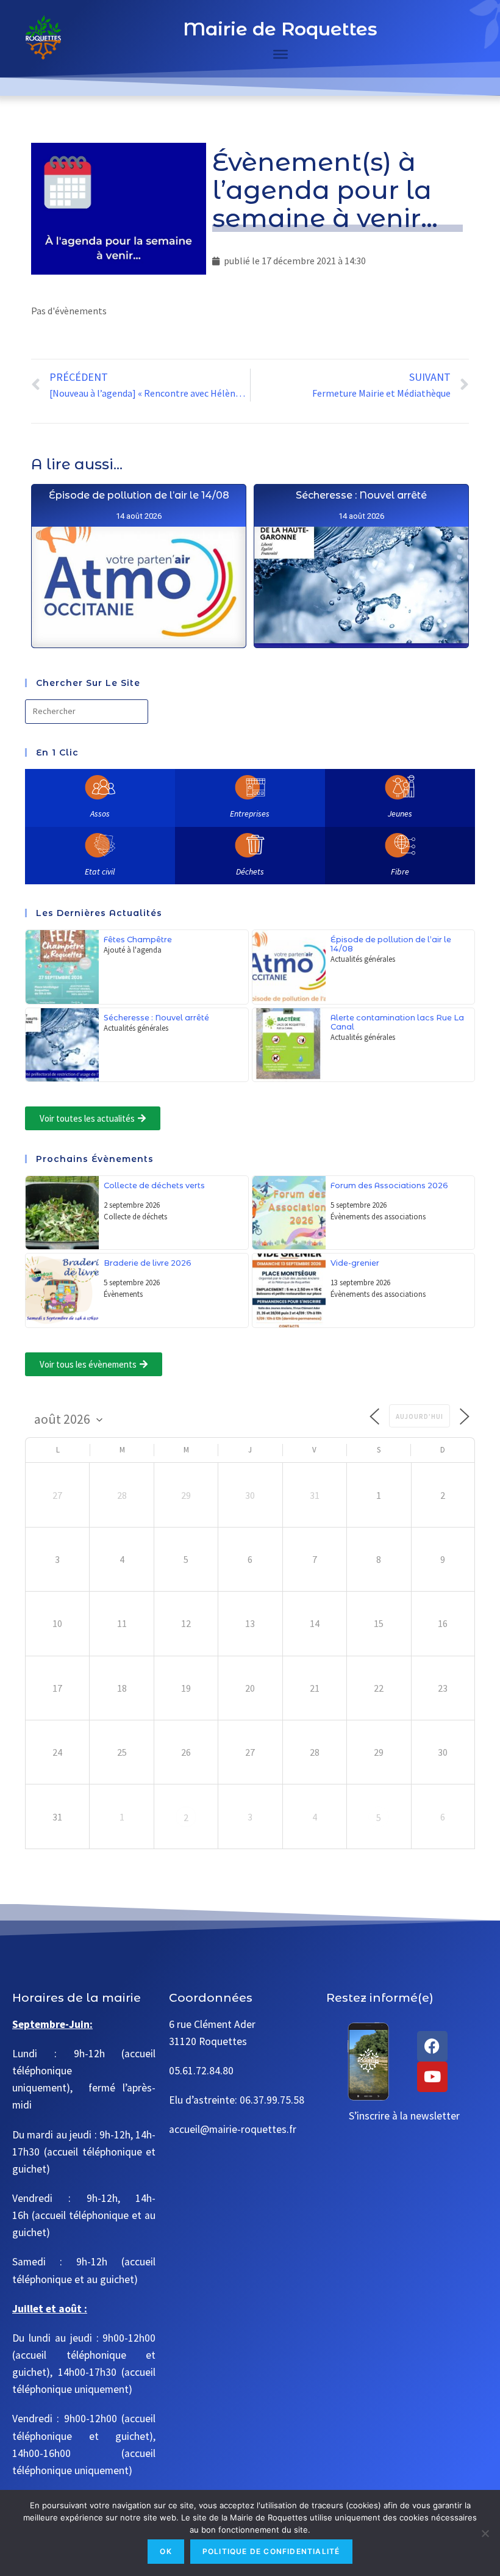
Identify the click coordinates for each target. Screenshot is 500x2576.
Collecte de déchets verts (154, 1185)
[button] (93, 1118)
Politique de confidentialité (271, 2551)
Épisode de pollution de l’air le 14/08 (139, 495)
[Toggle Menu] (280, 54)
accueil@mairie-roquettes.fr (233, 2129)
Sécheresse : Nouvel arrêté (361, 495)
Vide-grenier (355, 1263)
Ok (166, 2551)
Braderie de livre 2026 (148, 1263)
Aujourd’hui (420, 1416)
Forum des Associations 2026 (389, 1185)
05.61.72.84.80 (201, 2071)
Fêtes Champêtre (138, 940)
